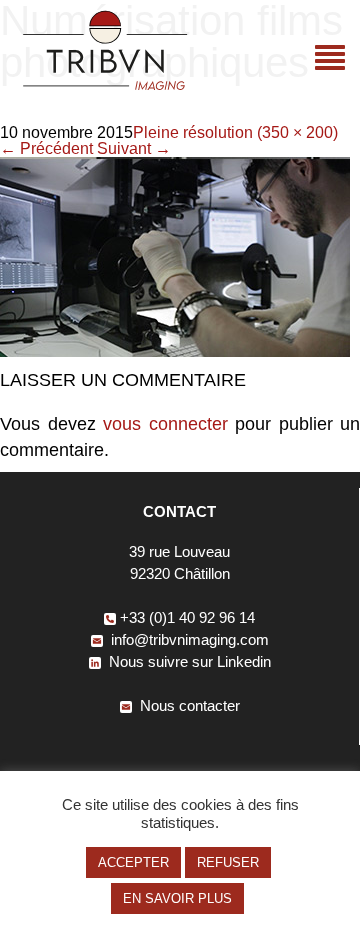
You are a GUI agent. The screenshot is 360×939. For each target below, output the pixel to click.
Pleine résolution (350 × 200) (235, 132)
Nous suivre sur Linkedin (188, 661)
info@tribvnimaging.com (188, 639)
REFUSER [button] (228, 862)
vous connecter (165, 424)
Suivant (134, 148)
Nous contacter (188, 705)
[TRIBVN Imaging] (105, 84)
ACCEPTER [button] (133, 862)
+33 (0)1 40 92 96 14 (187, 617)
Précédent (46, 148)
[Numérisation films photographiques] (175, 351)
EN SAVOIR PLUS (177, 898)
